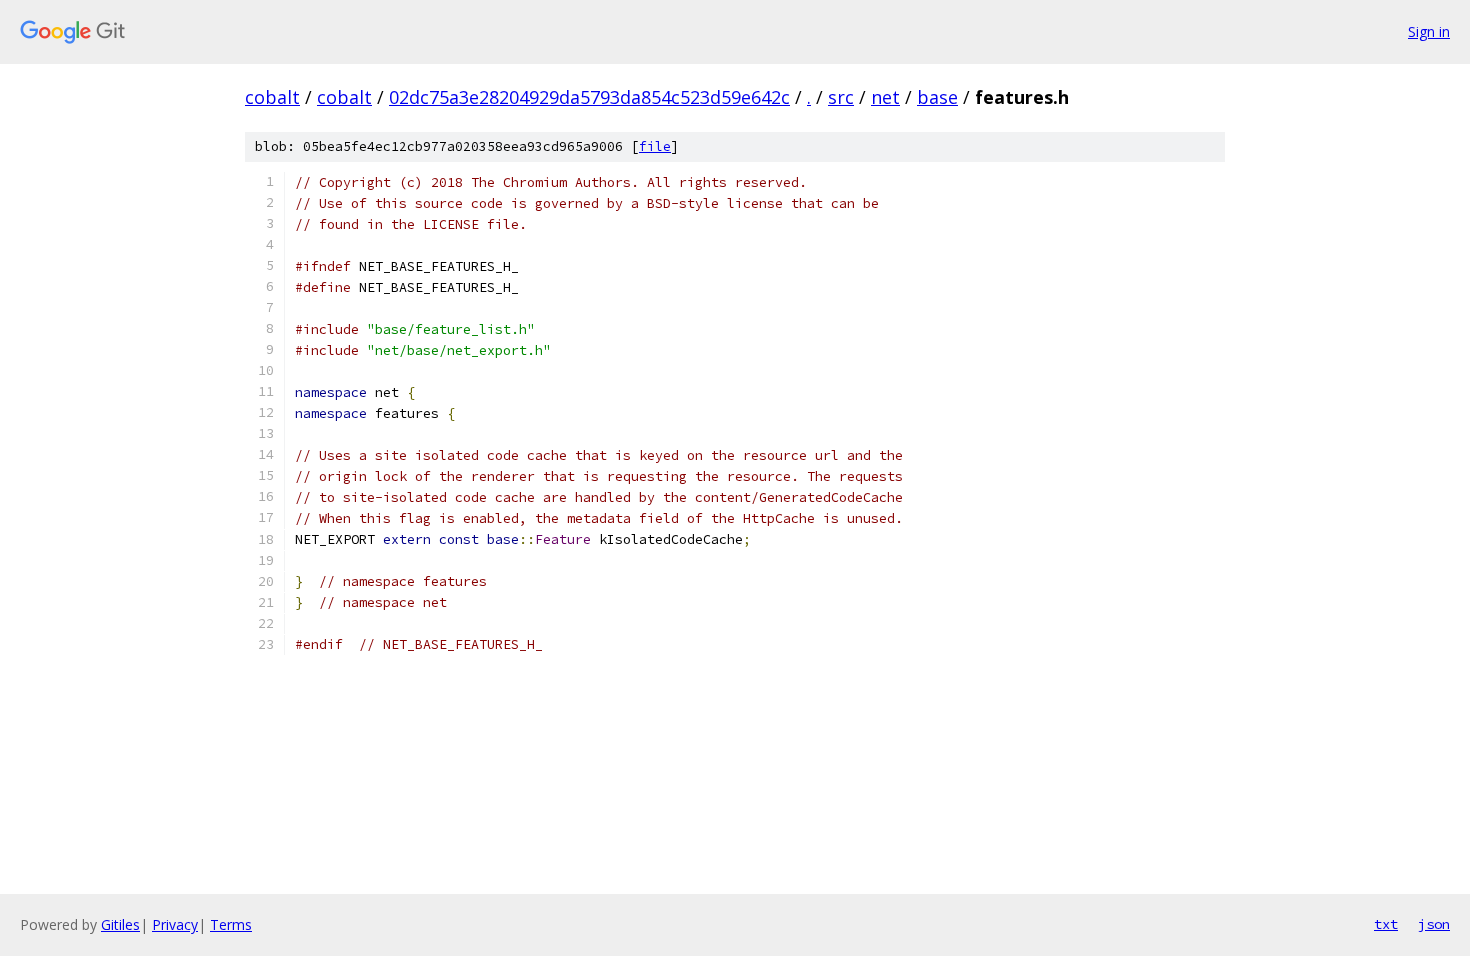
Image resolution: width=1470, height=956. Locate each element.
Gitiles (120, 924)
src (841, 97)
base (937, 97)
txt (1386, 924)
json (1434, 924)
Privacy (175, 924)
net (885, 97)
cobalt (272, 97)
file (655, 146)
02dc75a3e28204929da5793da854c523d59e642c (589, 97)
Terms (231, 924)
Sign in (1429, 31)
